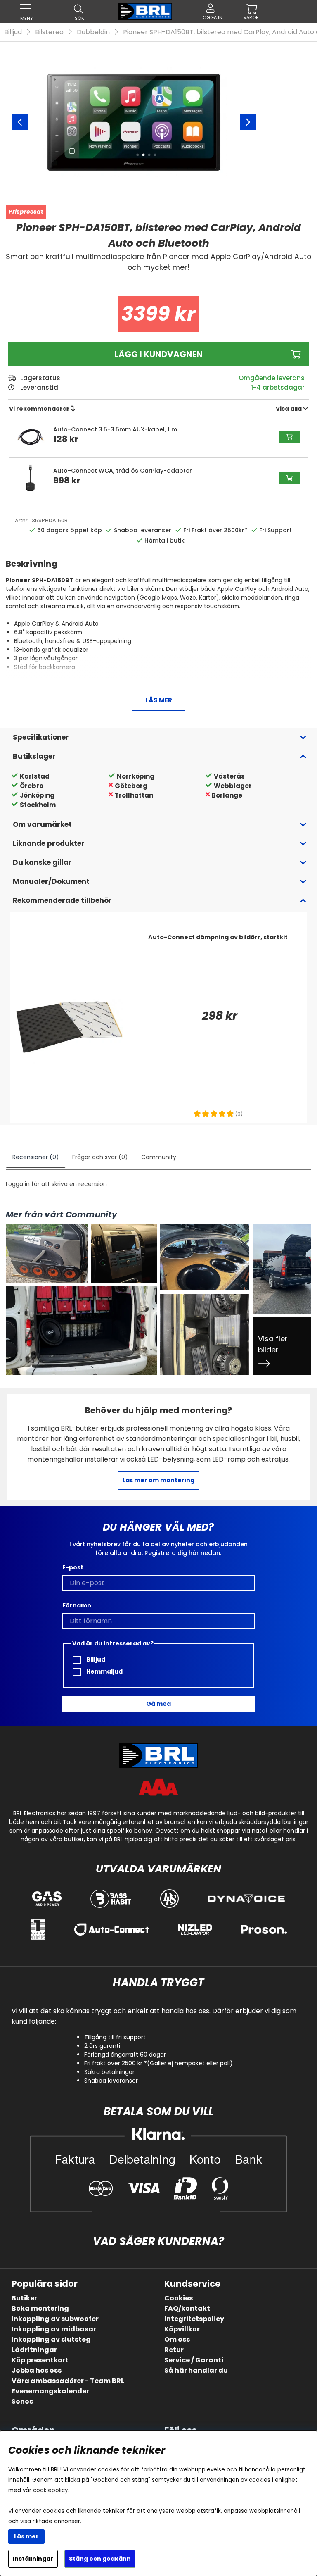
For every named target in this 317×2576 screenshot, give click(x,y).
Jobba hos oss (37, 2370)
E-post (73, 1567)
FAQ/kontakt (187, 2308)
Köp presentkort (40, 2360)
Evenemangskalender (50, 2391)
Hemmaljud (104, 1671)
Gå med (158, 1704)
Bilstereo (49, 32)
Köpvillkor (182, 2329)
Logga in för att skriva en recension (56, 1184)
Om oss (177, 2339)
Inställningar (33, 2559)
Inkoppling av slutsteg (51, 2339)
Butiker (24, 2298)
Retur (174, 2350)
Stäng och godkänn (100, 2559)
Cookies (179, 2298)
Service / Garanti (194, 2360)
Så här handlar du (196, 2370)
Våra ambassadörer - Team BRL (68, 2381)
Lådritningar (34, 2350)
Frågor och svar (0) (100, 1157)
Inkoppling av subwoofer (55, 2319)
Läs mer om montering (158, 1480)
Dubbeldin (93, 32)
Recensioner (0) (36, 1157)
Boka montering (40, 2308)
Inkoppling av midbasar (54, 2329)
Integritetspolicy (194, 2319)
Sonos (22, 2401)
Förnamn (77, 1605)
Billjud (13, 32)
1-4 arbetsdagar (278, 387)
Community (159, 1157)
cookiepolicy (51, 2490)
